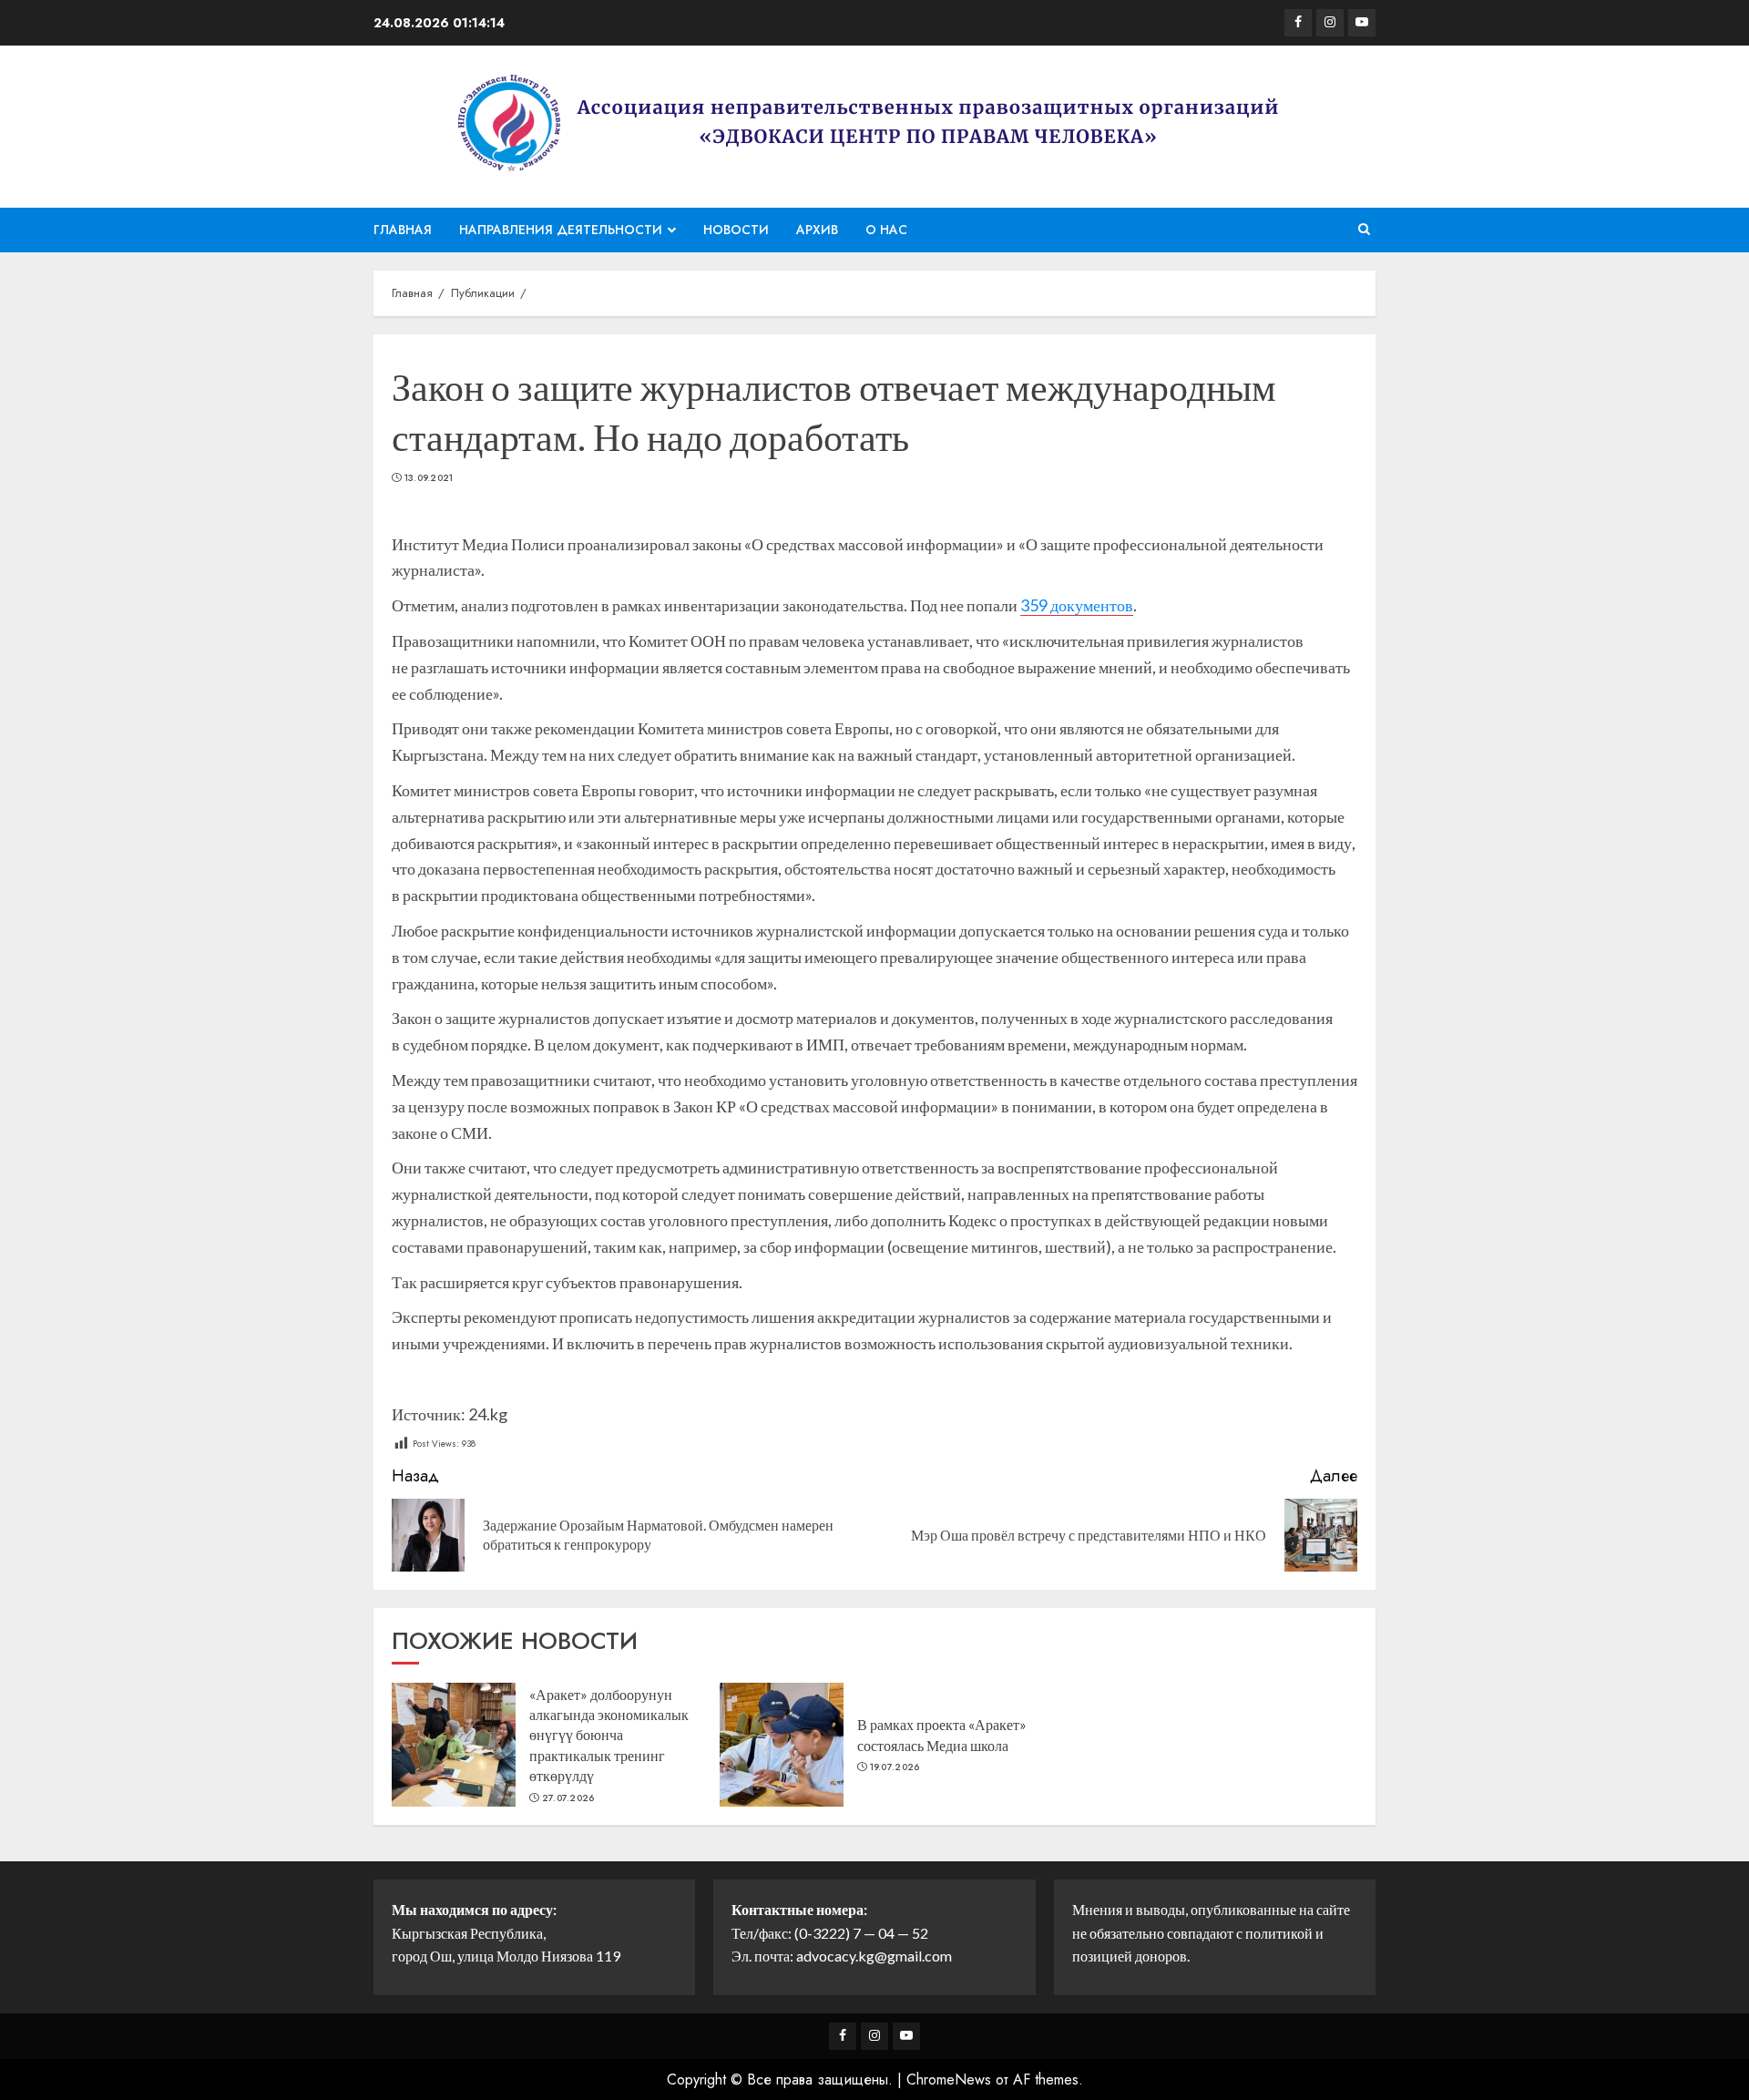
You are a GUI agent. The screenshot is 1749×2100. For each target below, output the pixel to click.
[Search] (1364, 230)
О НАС (886, 230)
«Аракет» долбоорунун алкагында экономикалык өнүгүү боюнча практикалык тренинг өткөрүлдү (609, 1735)
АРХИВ (817, 230)
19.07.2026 (895, 1767)
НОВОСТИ (736, 230)
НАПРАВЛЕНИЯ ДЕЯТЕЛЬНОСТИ (561, 230)
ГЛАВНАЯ (403, 230)
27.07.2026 (568, 1798)
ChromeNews (949, 2080)
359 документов (1077, 605)
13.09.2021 (429, 478)
